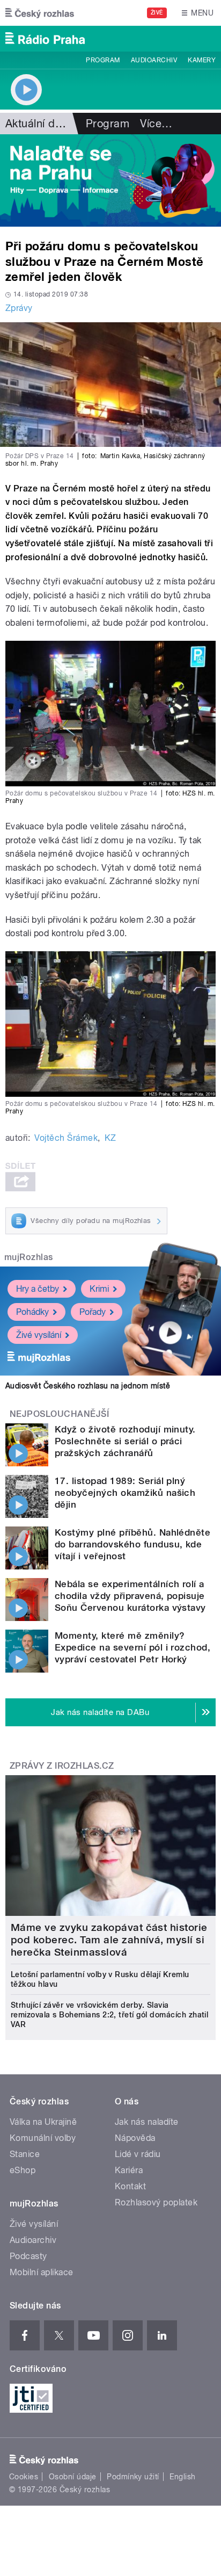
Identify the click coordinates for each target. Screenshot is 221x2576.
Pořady (93, 1312)
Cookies (24, 2477)
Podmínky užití (133, 2477)
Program (103, 60)
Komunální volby (43, 2138)
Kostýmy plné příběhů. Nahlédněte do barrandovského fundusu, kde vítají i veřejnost (132, 1544)
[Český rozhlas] (40, 13)
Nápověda (135, 2138)
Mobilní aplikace (42, 2272)
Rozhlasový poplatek (156, 2202)
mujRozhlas (29, 1257)
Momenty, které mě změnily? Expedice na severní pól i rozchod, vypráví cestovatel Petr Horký (132, 1647)
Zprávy (19, 308)
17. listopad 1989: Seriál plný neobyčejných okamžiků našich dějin (125, 1493)
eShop (23, 2170)
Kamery (202, 60)
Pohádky (32, 1312)
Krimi (99, 1289)
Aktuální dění (38, 124)
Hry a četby (38, 1289)
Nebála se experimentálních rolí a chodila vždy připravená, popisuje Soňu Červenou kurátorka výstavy (130, 1596)
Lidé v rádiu (138, 2154)
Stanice (25, 2154)
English (182, 2477)
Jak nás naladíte (147, 2122)
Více (156, 124)
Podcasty (28, 2256)
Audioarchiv (154, 60)
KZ (110, 1138)
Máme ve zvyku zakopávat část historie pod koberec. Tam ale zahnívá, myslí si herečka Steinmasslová (109, 1940)
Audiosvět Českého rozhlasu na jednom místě (88, 1386)
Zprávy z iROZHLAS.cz (62, 1766)
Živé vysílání (39, 1335)
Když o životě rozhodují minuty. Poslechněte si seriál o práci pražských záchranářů (125, 1441)
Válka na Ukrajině (43, 2122)
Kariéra (129, 2170)
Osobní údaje (73, 2477)
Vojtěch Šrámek (66, 1138)
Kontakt (130, 2186)
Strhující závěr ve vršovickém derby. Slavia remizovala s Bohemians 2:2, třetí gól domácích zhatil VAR (109, 2015)
